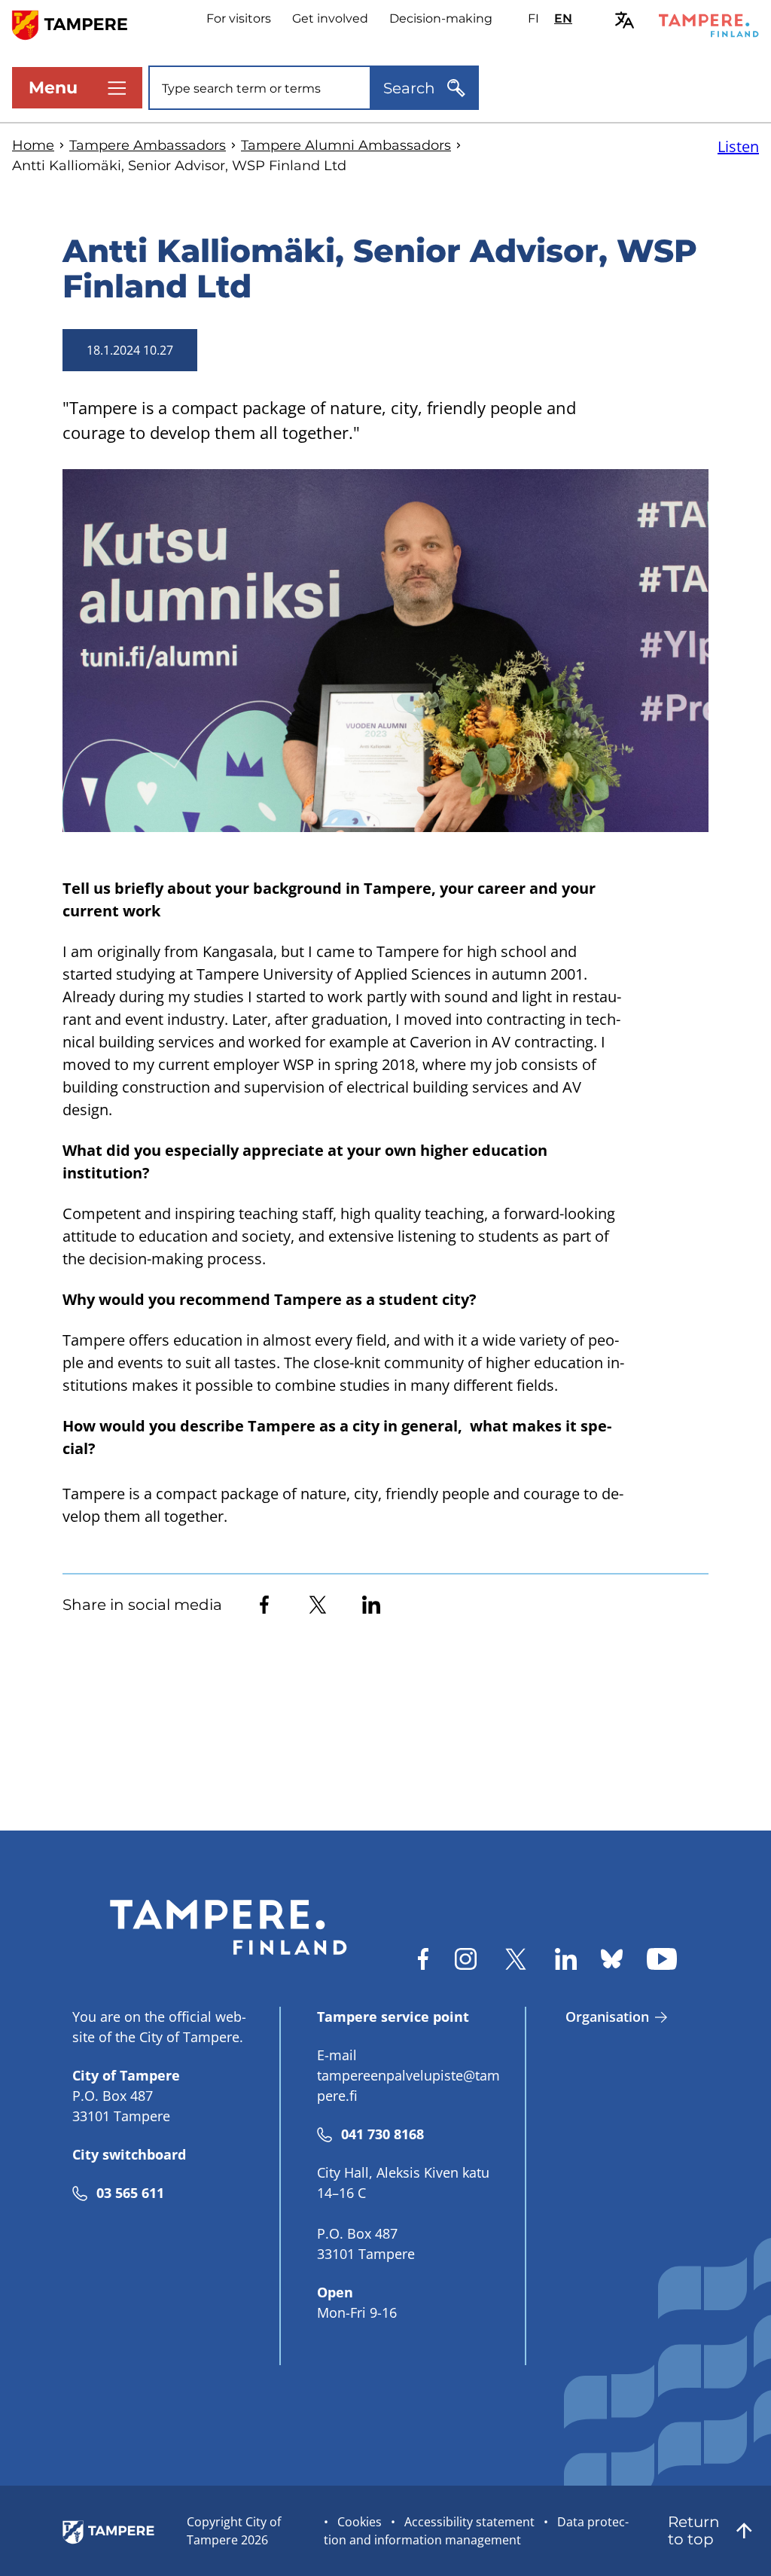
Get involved (330, 18)
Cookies (360, 2522)
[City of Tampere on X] (516, 1959)
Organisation (607, 2017)
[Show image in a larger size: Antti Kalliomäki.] (385, 651)
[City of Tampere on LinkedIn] (566, 1959)
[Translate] (625, 20)
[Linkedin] (371, 1605)
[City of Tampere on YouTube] (662, 1959)
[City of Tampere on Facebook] (423, 1959)
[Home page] (79, 24)
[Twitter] (318, 1605)
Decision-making (441, 18)
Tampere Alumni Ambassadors (346, 145)
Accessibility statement (469, 2522)
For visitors (239, 18)
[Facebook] (264, 1605)
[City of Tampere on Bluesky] (612, 1959)
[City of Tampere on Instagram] (466, 1959)
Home (33, 145)
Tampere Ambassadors (148, 145)
